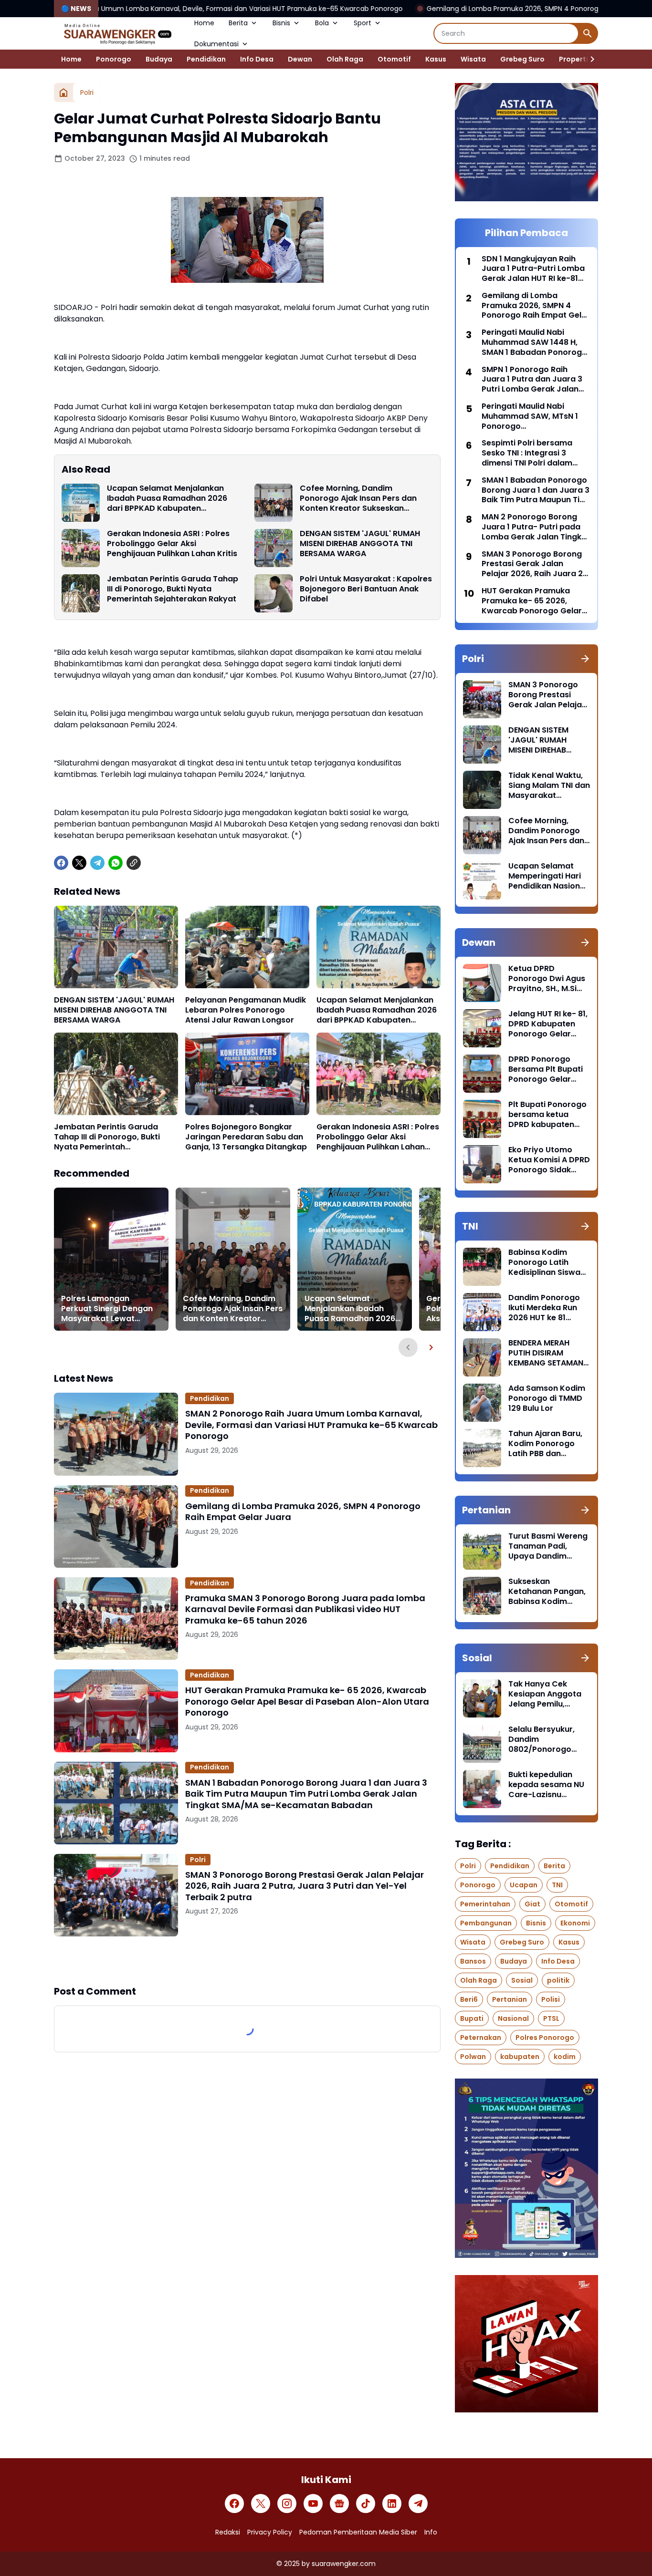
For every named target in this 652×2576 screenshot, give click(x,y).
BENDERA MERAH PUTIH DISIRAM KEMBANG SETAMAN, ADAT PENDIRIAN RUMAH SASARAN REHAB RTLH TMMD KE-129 (547, 1353)
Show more (247, 1960)
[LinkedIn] (392, 2504)
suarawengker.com (344, 2564)
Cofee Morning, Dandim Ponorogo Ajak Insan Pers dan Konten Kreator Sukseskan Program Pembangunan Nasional (365, 498)
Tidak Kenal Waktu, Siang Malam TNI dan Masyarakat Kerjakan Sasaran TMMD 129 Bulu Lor (549, 786)
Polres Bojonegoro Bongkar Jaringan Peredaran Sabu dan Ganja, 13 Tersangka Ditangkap (246, 1137)
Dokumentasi (216, 44)
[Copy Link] (134, 863)
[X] (79, 863)
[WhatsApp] (116, 863)
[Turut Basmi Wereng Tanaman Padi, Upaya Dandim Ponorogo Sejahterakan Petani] (482, 1551)
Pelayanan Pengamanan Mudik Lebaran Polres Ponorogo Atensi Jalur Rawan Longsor (246, 1010)
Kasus (436, 59)
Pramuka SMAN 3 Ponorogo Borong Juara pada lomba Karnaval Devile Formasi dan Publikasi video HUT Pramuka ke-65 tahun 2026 (305, 1609)
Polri (198, 1860)
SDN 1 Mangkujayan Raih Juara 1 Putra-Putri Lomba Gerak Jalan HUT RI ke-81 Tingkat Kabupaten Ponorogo (533, 269)
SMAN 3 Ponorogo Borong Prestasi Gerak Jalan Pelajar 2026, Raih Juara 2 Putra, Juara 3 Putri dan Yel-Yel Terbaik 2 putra (305, 1886)
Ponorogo (114, 59)
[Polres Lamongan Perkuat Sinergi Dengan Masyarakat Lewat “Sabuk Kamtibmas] (111, 1259)
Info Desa (257, 59)
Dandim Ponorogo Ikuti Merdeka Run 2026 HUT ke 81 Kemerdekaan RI (544, 1308)
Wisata (473, 59)
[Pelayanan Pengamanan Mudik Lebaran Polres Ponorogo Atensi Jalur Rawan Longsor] (247, 947)
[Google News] (339, 2504)
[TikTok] (366, 2504)
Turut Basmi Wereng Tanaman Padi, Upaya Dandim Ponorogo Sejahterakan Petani (548, 1546)
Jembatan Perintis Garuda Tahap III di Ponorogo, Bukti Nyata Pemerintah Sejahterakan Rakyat (173, 589)
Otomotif (394, 59)
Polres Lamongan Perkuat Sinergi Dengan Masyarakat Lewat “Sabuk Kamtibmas (107, 1309)
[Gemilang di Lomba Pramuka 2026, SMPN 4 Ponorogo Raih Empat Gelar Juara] (116, 1526)
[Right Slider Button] (589, 59)
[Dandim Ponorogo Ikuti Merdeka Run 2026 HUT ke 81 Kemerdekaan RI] (482, 1312)
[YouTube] (313, 2504)
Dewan (300, 59)
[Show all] (585, 659)
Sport (363, 23)
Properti (573, 59)
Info (431, 2532)
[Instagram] (287, 2504)
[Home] (63, 93)
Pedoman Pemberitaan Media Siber (358, 2532)
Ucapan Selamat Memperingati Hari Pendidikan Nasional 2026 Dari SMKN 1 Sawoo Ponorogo (548, 876)
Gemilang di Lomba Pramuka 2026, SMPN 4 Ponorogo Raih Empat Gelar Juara (404, 9)
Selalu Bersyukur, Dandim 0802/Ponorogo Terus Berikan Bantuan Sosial (542, 1739)
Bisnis (281, 23)
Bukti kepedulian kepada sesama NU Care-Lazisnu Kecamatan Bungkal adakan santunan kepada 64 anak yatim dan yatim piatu (548, 1785)
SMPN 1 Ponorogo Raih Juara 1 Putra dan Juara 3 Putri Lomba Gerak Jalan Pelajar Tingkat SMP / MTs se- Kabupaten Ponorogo (532, 380)
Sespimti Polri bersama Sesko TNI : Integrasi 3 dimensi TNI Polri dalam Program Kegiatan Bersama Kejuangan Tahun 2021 (534, 453)
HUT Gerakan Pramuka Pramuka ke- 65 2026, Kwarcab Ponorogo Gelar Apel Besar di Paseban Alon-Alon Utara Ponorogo (307, 1701)
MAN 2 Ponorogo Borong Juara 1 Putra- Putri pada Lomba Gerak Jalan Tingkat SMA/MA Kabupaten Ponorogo (536, 527)
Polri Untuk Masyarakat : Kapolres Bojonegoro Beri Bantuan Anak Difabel (366, 589)
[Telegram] (97, 863)
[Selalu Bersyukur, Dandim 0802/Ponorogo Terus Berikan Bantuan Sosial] (482, 1744)
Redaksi (228, 2532)
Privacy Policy (270, 2532)
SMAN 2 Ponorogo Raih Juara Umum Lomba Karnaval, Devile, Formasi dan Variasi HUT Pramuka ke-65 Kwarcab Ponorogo (311, 1425)
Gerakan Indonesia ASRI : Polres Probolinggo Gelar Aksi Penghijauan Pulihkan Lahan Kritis (172, 544)
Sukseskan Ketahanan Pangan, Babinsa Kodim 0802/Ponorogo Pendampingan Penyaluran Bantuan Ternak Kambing (548, 1592)
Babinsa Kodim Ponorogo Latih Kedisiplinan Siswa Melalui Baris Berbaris (544, 1262)
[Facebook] (61, 863)
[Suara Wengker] (117, 33)
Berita (238, 23)
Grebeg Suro (522, 59)
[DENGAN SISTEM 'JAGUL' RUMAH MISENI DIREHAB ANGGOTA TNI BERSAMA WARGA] (273, 548)
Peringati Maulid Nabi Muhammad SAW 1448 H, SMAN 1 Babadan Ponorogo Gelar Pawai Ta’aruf (534, 342)
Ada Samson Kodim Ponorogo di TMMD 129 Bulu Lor (547, 1398)
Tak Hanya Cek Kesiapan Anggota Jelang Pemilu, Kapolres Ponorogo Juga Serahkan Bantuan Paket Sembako (547, 1694)
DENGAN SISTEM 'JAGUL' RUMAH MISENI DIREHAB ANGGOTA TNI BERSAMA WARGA (360, 544)
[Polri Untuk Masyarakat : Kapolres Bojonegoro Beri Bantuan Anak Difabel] (273, 593)
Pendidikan (206, 59)
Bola (322, 23)
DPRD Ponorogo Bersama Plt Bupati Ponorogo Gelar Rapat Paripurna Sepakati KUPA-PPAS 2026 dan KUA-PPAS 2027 (549, 1069)
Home (204, 23)
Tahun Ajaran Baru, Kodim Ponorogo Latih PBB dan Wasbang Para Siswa (545, 1444)
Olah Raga (345, 59)
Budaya (159, 59)
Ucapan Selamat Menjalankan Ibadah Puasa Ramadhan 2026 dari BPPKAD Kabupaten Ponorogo (167, 498)
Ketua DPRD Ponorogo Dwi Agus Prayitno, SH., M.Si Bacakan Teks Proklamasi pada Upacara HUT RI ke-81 (547, 979)
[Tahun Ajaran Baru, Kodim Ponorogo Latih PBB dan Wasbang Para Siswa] (482, 1448)
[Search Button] (588, 33)
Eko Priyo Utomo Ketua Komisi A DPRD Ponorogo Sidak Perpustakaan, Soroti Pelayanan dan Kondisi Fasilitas (549, 1160)
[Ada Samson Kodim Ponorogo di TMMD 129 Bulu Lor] (482, 1403)
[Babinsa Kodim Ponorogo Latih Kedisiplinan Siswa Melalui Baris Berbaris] (482, 1267)
